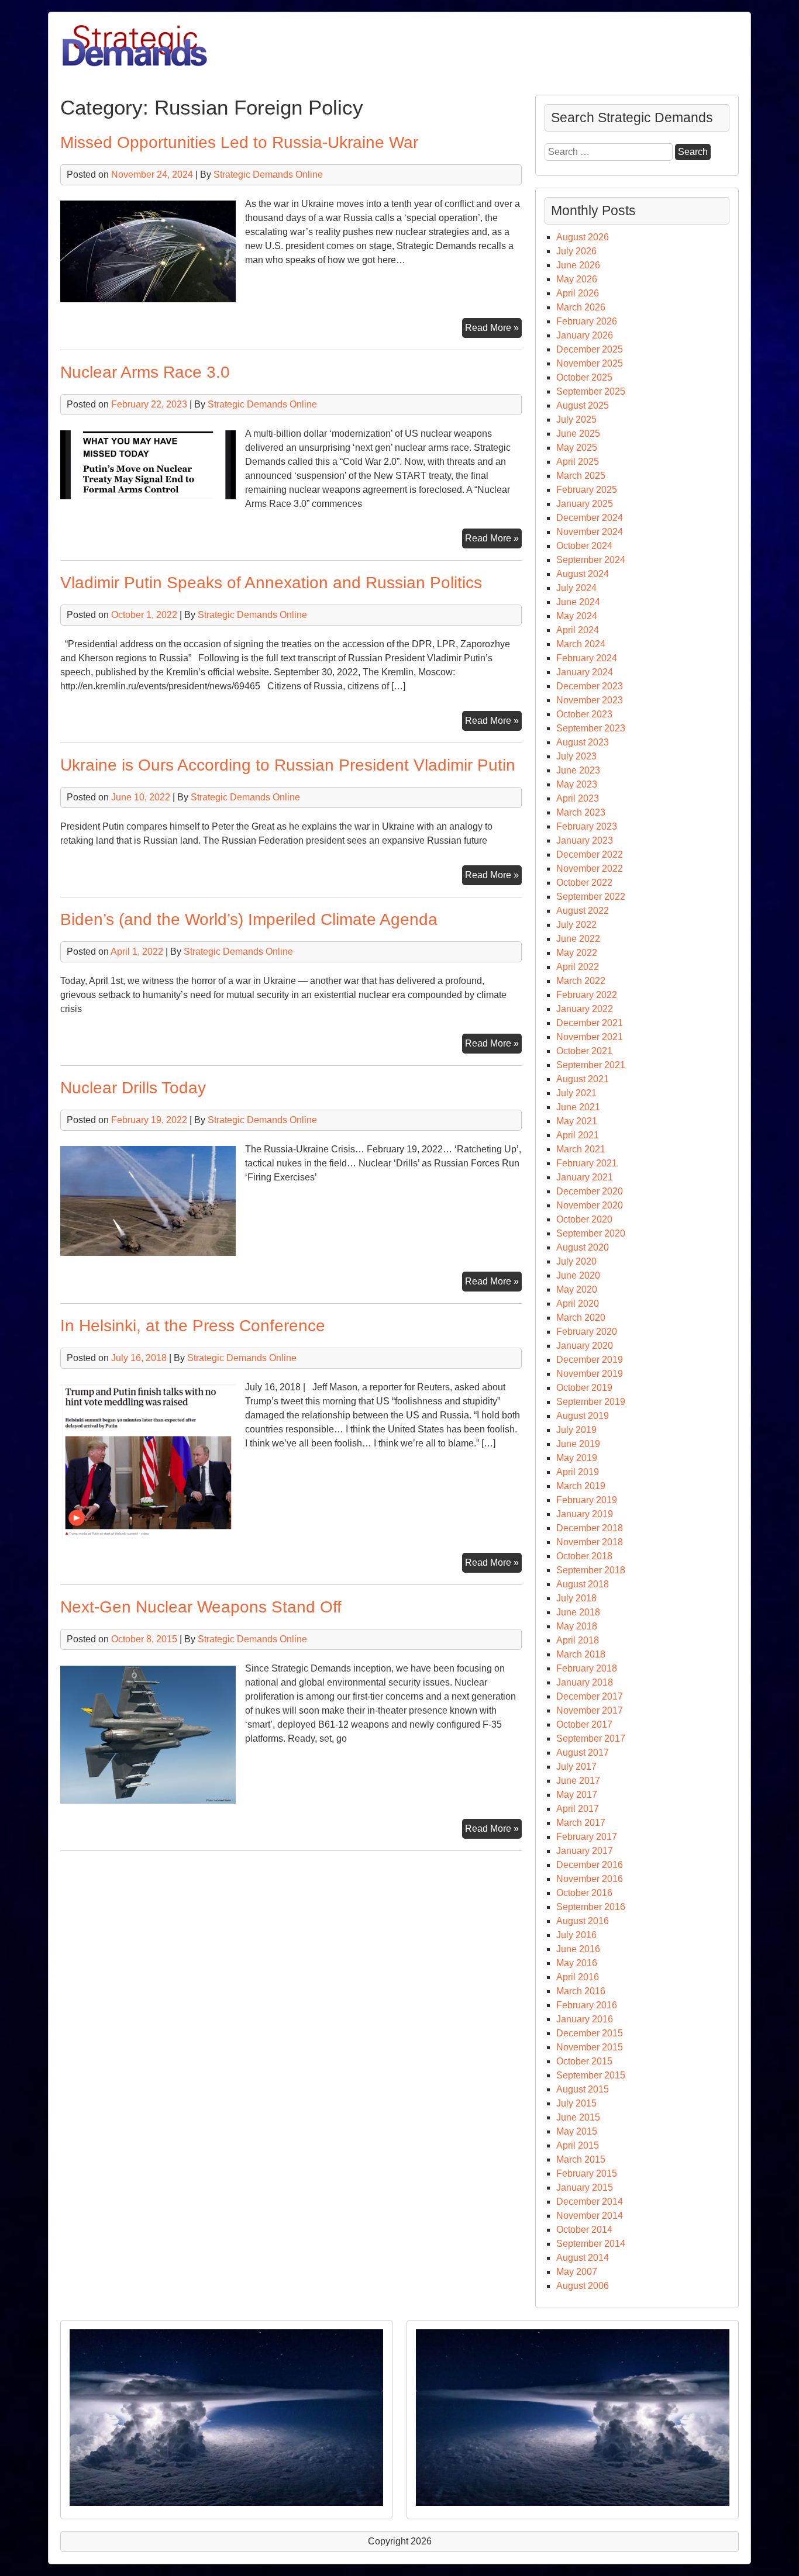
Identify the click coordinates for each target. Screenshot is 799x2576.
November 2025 (590, 363)
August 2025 (583, 405)
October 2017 (584, 1724)
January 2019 (585, 1514)
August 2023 (583, 742)
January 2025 (585, 504)
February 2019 (587, 1500)
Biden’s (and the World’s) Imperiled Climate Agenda (249, 919)
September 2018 (591, 1570)
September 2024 (591, 560)
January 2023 (585, 840)
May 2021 (577, 1121)
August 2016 (583, 1921)
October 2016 (584, 1893)
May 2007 (577, 2272)
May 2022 (577, 953)
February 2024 (587, 658)
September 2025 (591, 391)
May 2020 (577, 1289)
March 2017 (581, 1823)
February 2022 (587, 995)
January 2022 (585, 1009)
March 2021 (581, 1149)
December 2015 (590, 2033)
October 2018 (584, 1556)
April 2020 (578, 1303)
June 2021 (578, 1107)
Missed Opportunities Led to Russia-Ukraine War (239, 142)
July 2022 (576, 925)
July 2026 (576, 251)
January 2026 (585, 335)
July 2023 (576, 756)
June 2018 (578, 1612)
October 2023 (584, 714)
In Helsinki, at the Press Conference (193, 1326)
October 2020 (584, 1219)
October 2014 (584, 2230)
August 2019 (583, 1416)
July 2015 (576, 2103)
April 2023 (578, 798)
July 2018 (576, 1598)
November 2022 (590, 869)
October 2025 (584, 377)
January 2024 (585, 672)
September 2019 (591, 1402)
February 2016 (587, 2005)
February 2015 (587, 2173)
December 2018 (590, 1528)
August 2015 (583, 2089)
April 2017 (578, 1809)
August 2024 (583, 574)
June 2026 (578, 265)
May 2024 (577, 616)
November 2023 (590, 700)
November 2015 (590, 2047)
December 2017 (590, 1696)
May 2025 (577, 448)
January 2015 (585, 2187)
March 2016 (581, 1991)
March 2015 (581, 2159)
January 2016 (585, 2019)
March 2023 (581, 812)
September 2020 (591, 1233)
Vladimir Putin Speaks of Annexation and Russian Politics (271, 583)
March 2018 (581, 1654)
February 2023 (587, 826)
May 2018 (577, 1626)
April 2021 (578, 1135)
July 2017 (576, 1767)
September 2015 (591, 2075)
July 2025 (576, 419)
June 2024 (578, 602)
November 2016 (590, 1879)
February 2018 (587, 1668)
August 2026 (583, 237)
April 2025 (578, 462)
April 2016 (578, 1977)
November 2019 (590, 1374)
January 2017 (585, 1851)
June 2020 (578, 1275)
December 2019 (590, 1360)
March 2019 (581, 1486)
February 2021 (587, 1163)
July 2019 (576, 1430)
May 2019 (577, 1458)
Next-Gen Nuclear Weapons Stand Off (201, 1607)
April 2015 (578, 2145)
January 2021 (585, 1177)
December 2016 (590, 1865)
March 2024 (581, 644)
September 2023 (591, 728)
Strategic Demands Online (268, 175)
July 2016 (576, 1935)
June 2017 (578, 1781)
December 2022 (590, 854)
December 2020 (590, 1191)
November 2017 (590, 1710)
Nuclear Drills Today (133, 1088)
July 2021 (576, 1093)
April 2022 (578, 967)
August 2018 (583, 1584)
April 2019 (578, 1472)
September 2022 (591, 897)
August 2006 (583, 2286)
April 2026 (578, 293)
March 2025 (581, 476)
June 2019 (578, 1444)
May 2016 (577, 1963)
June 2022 (578, 939)
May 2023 (577, 784)
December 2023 (590, 686)
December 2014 (590, 2202)
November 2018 (590, 1542)
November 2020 (590, 1205)
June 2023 (578, 770)
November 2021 (590, 1037)
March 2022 (581, 981)
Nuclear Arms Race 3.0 (145, 372)
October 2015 (584, 2061)
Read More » (493, 330)
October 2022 (584, 883)
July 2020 (576, 1261)
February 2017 (587, 1837)
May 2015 (577, 2131)
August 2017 (583, 1753)
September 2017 (591, 1738)
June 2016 (578, 1949)
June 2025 (578, 434)
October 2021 (584, 1051)
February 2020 (587, 1332)
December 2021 (590, 1023)
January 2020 (585, 1346)
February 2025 (587, 490)
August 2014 (583, 2258)
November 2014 (590, 2216)
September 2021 (591, 1065)
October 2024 (584, 546)
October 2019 (584, 1388)
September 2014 (591, 2244)
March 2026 (581, 307)
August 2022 (583, 911)
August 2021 (583, 1079)
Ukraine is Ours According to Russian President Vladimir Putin (288, 765)
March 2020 (581, 1318)
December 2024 (590, 518)
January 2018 (585, 1682)
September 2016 (591, 1907)
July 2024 (576, 588)
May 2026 (577, 279)
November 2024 (590, 532)
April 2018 (578, 1640)
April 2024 (578, 630)
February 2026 (587, 321)
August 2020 (583, 1247)
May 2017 (577, 1795)
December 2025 (590, 349)
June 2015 (578, 2117)
